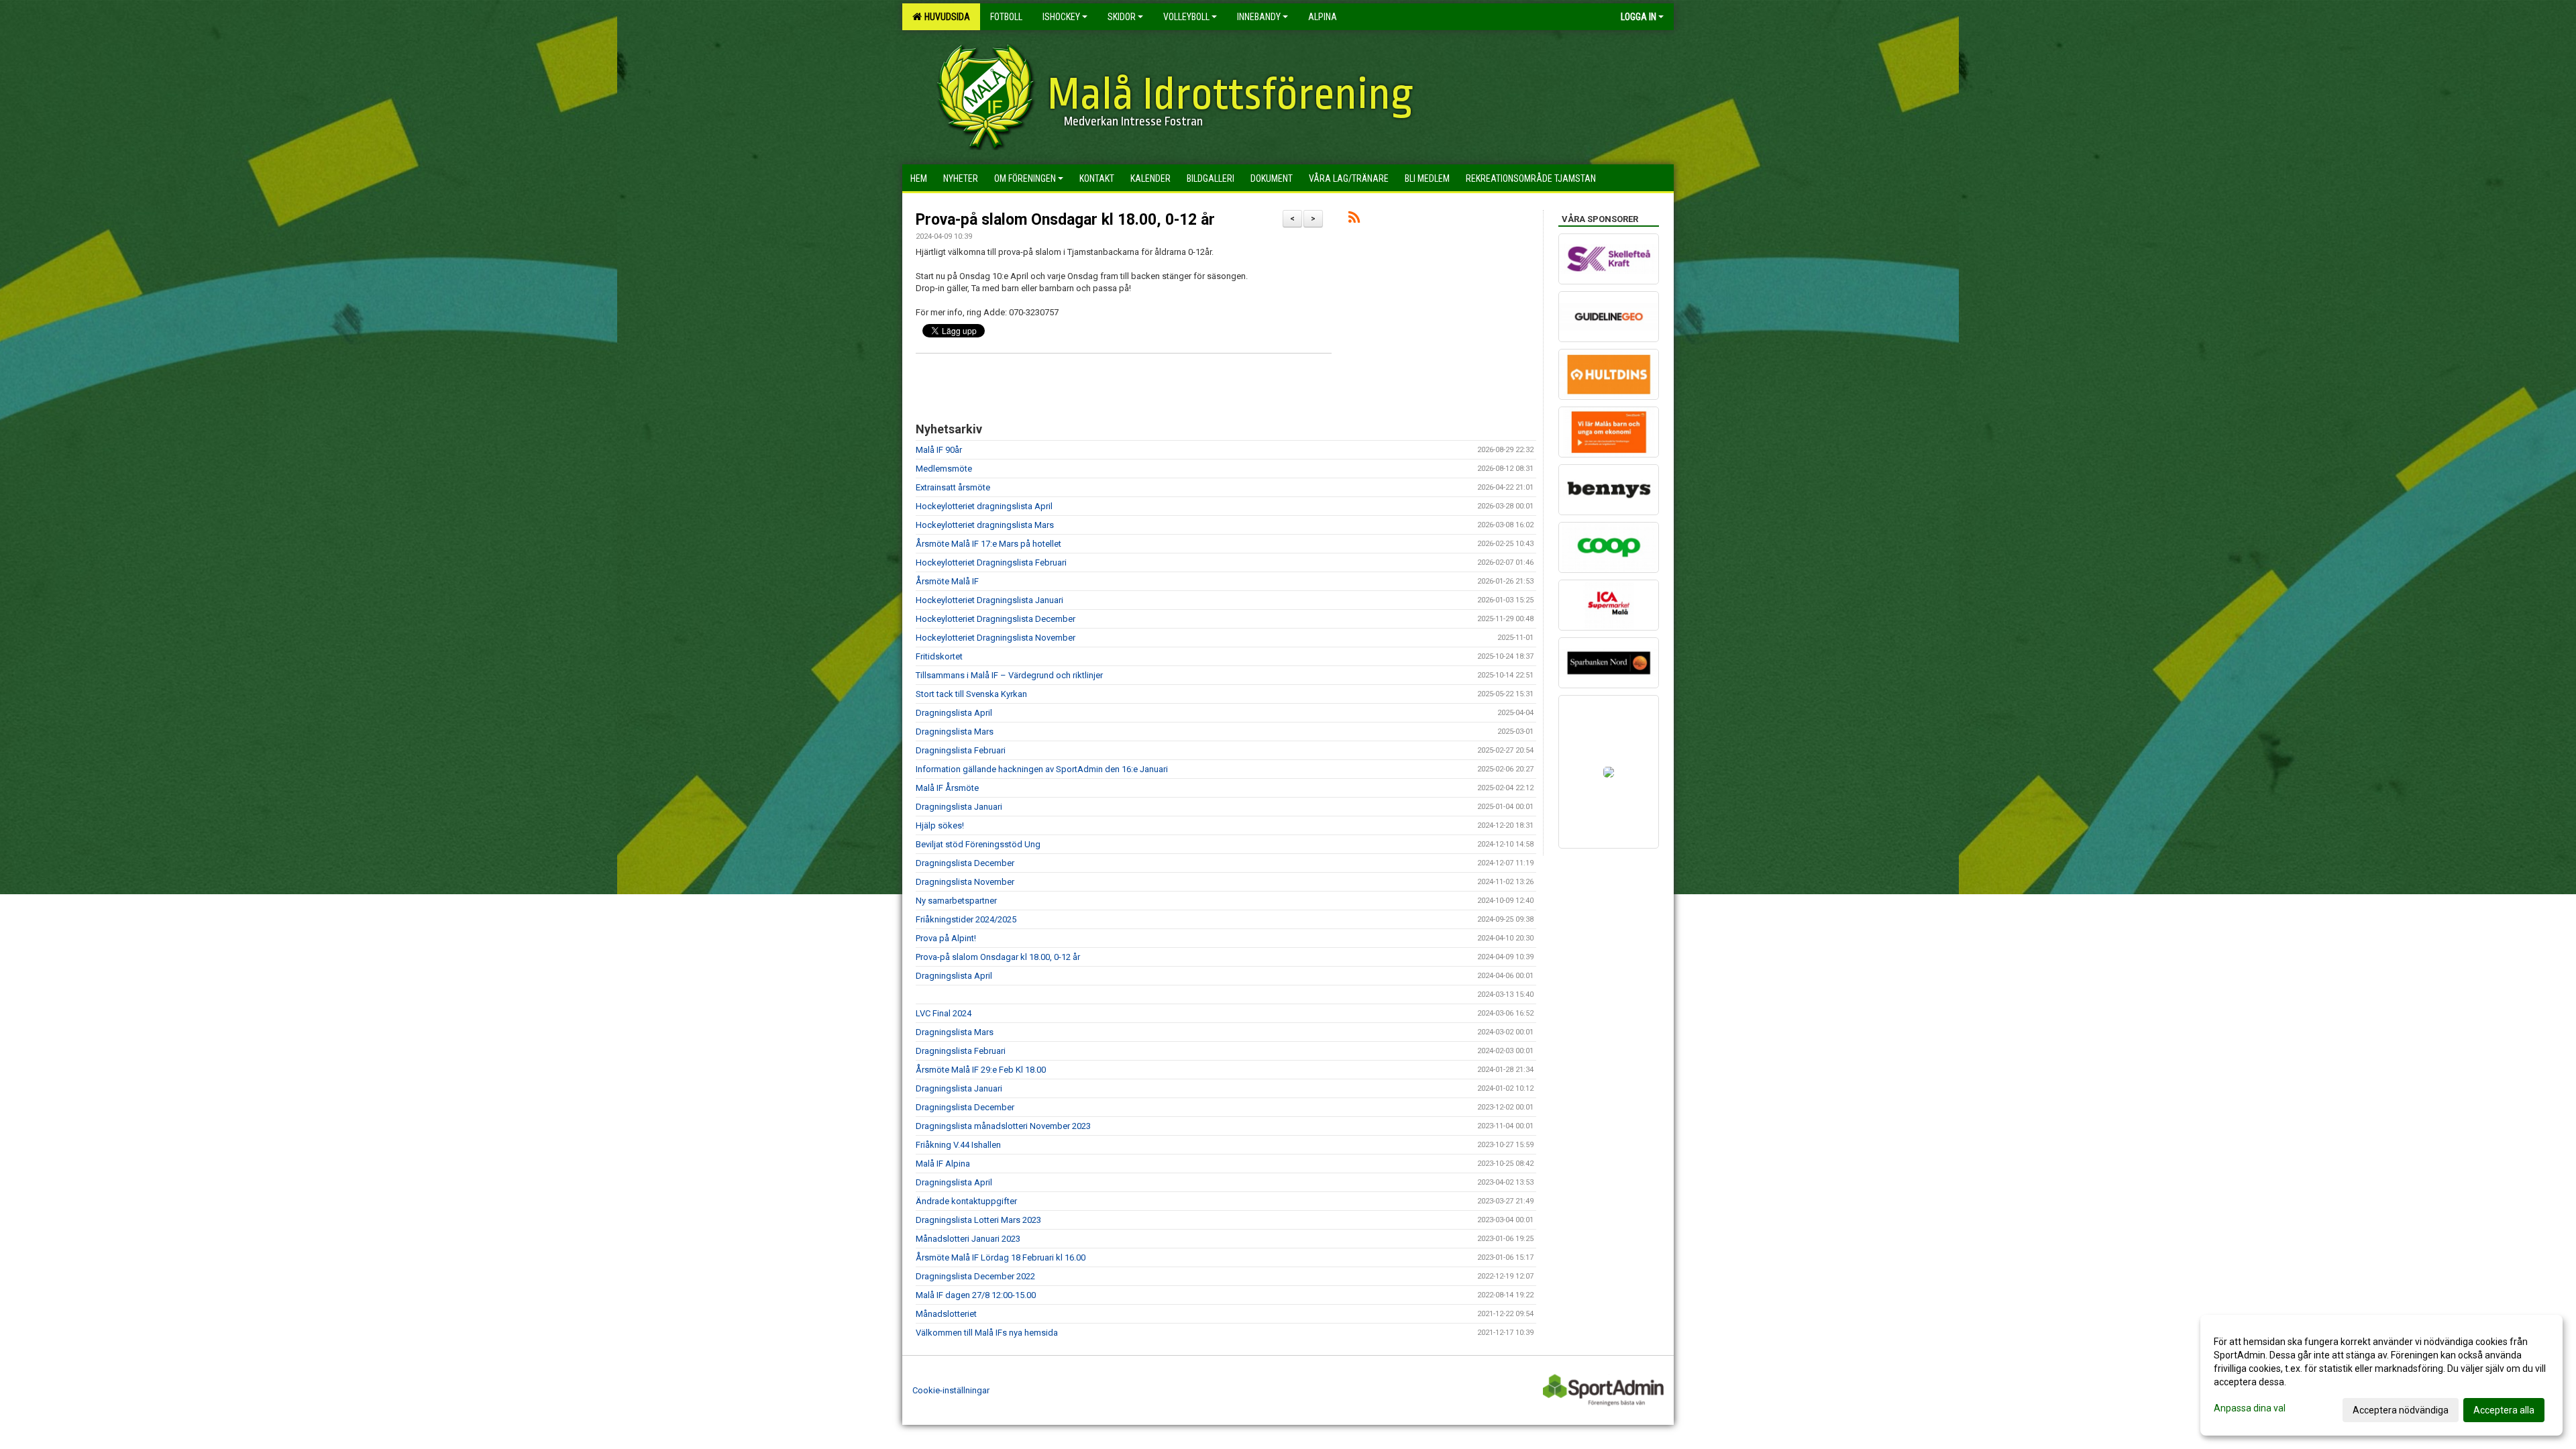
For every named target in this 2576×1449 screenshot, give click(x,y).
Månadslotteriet (946, 1314)
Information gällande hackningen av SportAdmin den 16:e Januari (1042, 769)
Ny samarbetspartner (956, 901)
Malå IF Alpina (943, 1164)
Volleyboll (1186, 17)
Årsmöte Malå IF (947, 581)
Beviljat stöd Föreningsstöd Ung (978, 844)
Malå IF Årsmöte (947, 788)
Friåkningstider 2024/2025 (966, 919)
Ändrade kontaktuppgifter (966, 1201)
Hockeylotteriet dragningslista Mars (985, 525)
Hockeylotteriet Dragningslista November (996, 638)
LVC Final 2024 (944, 1013)
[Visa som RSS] (1354, 220)
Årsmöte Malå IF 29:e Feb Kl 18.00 (981, 1070)
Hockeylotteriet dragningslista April (984, 506)
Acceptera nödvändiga (2401, 1410)
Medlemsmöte (944, 469)
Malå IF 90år (939, 450)
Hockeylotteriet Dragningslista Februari (991, 562)
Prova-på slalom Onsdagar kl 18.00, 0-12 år (1065, 220)
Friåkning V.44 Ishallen (958, 1145)
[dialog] (2381, 1375)
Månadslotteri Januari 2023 (968, 1239)
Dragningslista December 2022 (975, 1276)
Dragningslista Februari (961, 750)
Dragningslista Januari (959, 807)
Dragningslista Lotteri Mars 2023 (978, 1220)
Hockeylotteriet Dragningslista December (996, 619)
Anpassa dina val (2250, 1408)
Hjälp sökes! (940, 825)
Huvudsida (945, 17)
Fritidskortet (939, 656)
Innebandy (1259, 17)
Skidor (1122, 17)
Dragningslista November (965, 882)
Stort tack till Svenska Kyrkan (971, 694)
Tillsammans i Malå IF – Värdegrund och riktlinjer (1009, 675)
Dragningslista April (954, 713)
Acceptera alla (2504, 1410)
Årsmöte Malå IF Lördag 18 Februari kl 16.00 (1001, 1257)
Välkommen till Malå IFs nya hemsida (987, 1333)
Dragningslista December (965, 863)
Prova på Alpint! (946, 938)
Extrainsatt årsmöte (953, 487)
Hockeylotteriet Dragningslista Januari (989, 600)
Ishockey (1061, 17)
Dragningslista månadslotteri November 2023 (1003, 1126)
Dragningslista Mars (955, 732)
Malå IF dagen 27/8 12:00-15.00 (976, 1295)
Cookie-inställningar (951, 1390)
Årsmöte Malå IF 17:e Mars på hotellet (988, 544)
